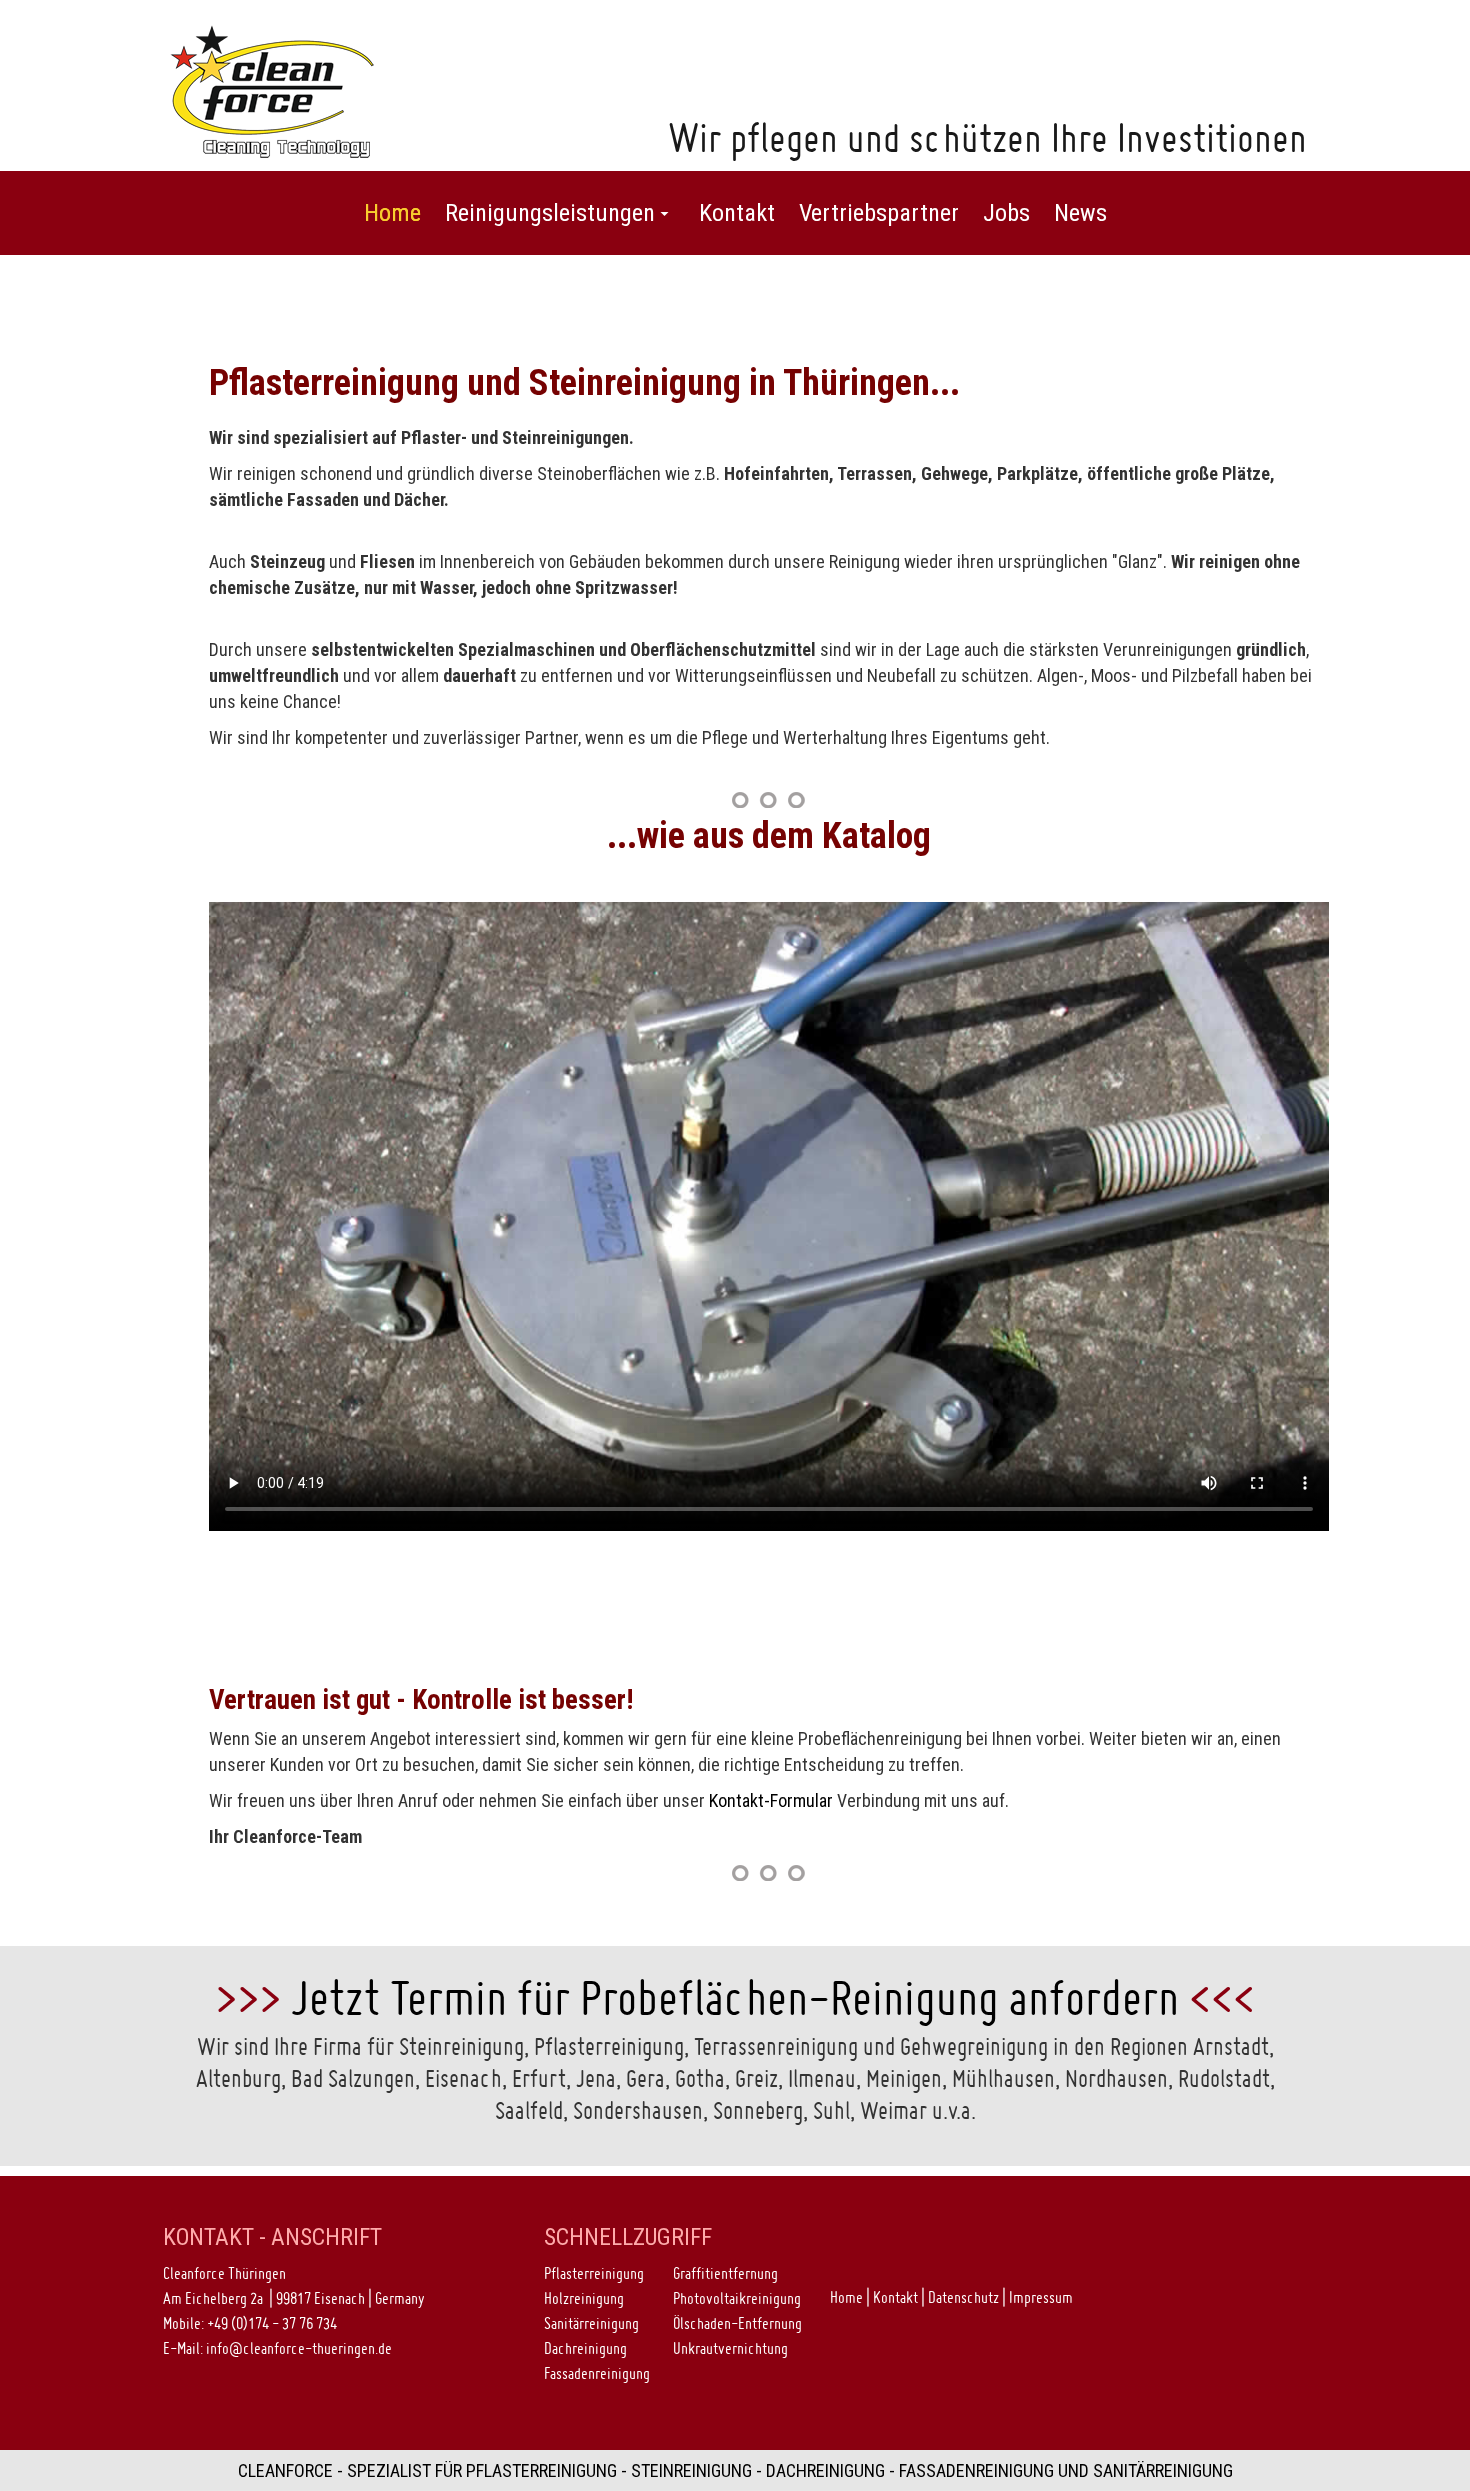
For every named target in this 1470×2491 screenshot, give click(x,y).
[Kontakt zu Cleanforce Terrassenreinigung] (768, 1872)
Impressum (1041, 2297)
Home (846, 2297)
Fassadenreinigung (597, 2373)
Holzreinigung (584, 2298)
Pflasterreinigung (594, 2273)
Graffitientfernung (725, 2273)
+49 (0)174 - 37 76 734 (272, 2323)
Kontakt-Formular (771, 1800)
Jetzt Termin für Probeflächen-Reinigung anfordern (735, 1997)
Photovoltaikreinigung (737, 2298)
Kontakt (895, 2297)
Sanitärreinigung (591, 2323)
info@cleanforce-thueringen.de (299, 2348)
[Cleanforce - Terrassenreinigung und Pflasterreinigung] (273, 89)
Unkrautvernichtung (730, 2348)
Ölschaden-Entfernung (737, 2323)
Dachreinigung (585, 2348)
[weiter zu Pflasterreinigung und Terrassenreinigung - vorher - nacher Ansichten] (768, 799)
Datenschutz (963, 2297)
